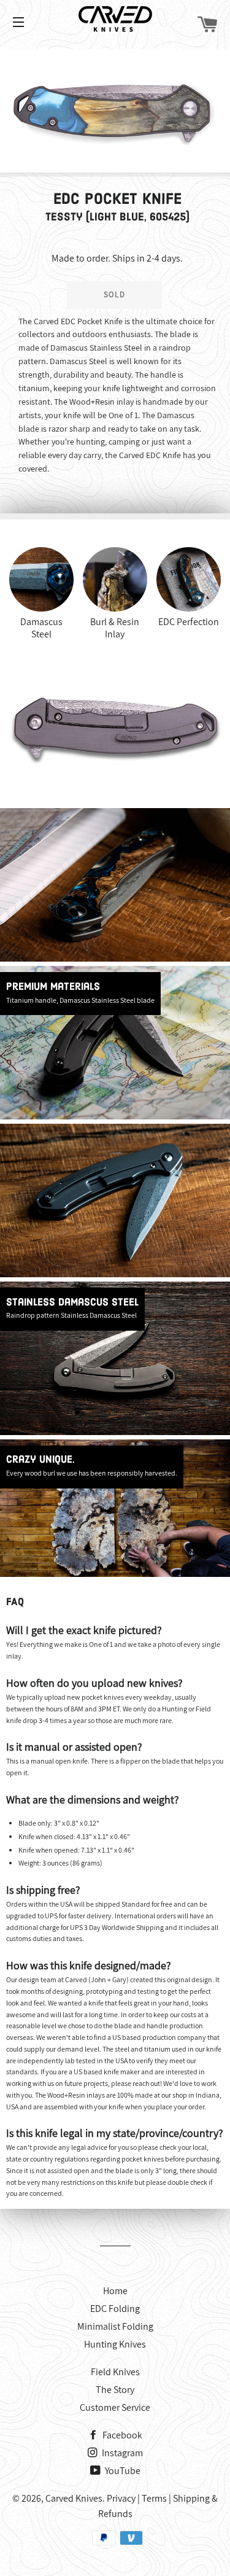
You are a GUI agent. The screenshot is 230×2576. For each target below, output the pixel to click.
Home (115, 2291)
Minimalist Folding (115, 2326)
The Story (115, 2390)
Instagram (121, 2453)
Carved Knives (74, 2498)
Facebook (121, 2435)
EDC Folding (115, 2309)
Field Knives (115, 2372)
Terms (154, 2498)
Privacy (121, 2498)
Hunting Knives (115, 2344)
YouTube (122, 2471)
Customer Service (115, 2407)
